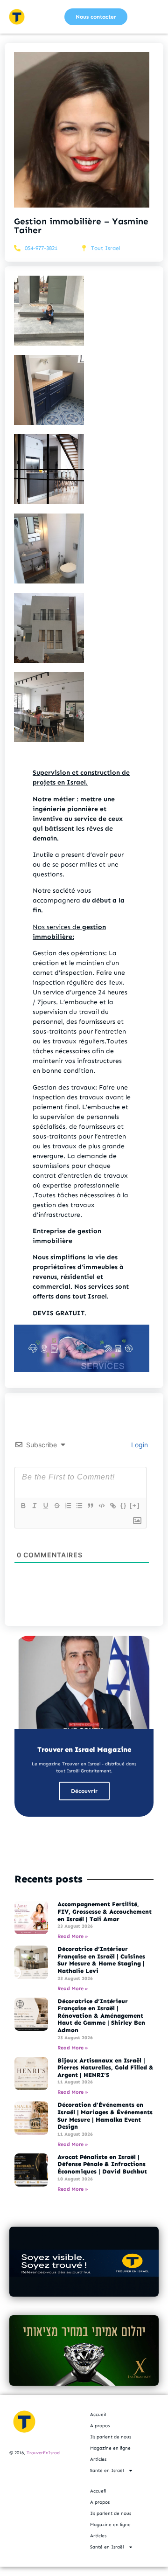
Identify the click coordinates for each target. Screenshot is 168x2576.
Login (139, 1445)
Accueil (98, 2415)
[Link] (112, 1506)
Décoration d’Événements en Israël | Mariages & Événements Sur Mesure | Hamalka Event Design (105, 2116)
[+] (135, 1505)
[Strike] (56, 1506)
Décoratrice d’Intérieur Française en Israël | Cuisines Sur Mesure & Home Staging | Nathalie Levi (101, 1960)
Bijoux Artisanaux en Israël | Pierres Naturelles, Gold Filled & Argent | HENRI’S (105, 2068)
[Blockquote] (90, 1506)
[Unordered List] (79, 1506)
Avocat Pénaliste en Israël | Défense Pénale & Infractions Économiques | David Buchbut (102, 2164)
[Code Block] (101, 1506)
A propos (100, 2426)
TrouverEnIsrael (43, 2453)
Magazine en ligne (110, 2448)
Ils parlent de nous (111, 2437)
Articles (98, 2459)
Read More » (73, 1936)
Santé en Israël (107, 2471)
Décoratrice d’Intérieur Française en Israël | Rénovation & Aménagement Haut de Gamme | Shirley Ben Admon (101, 2016)
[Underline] (45, 1506)
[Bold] (23, 1506)
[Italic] (34, 1506)
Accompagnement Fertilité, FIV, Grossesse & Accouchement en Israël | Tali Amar (105, 1911)
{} (124, 1505)
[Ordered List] (68, 1506)
